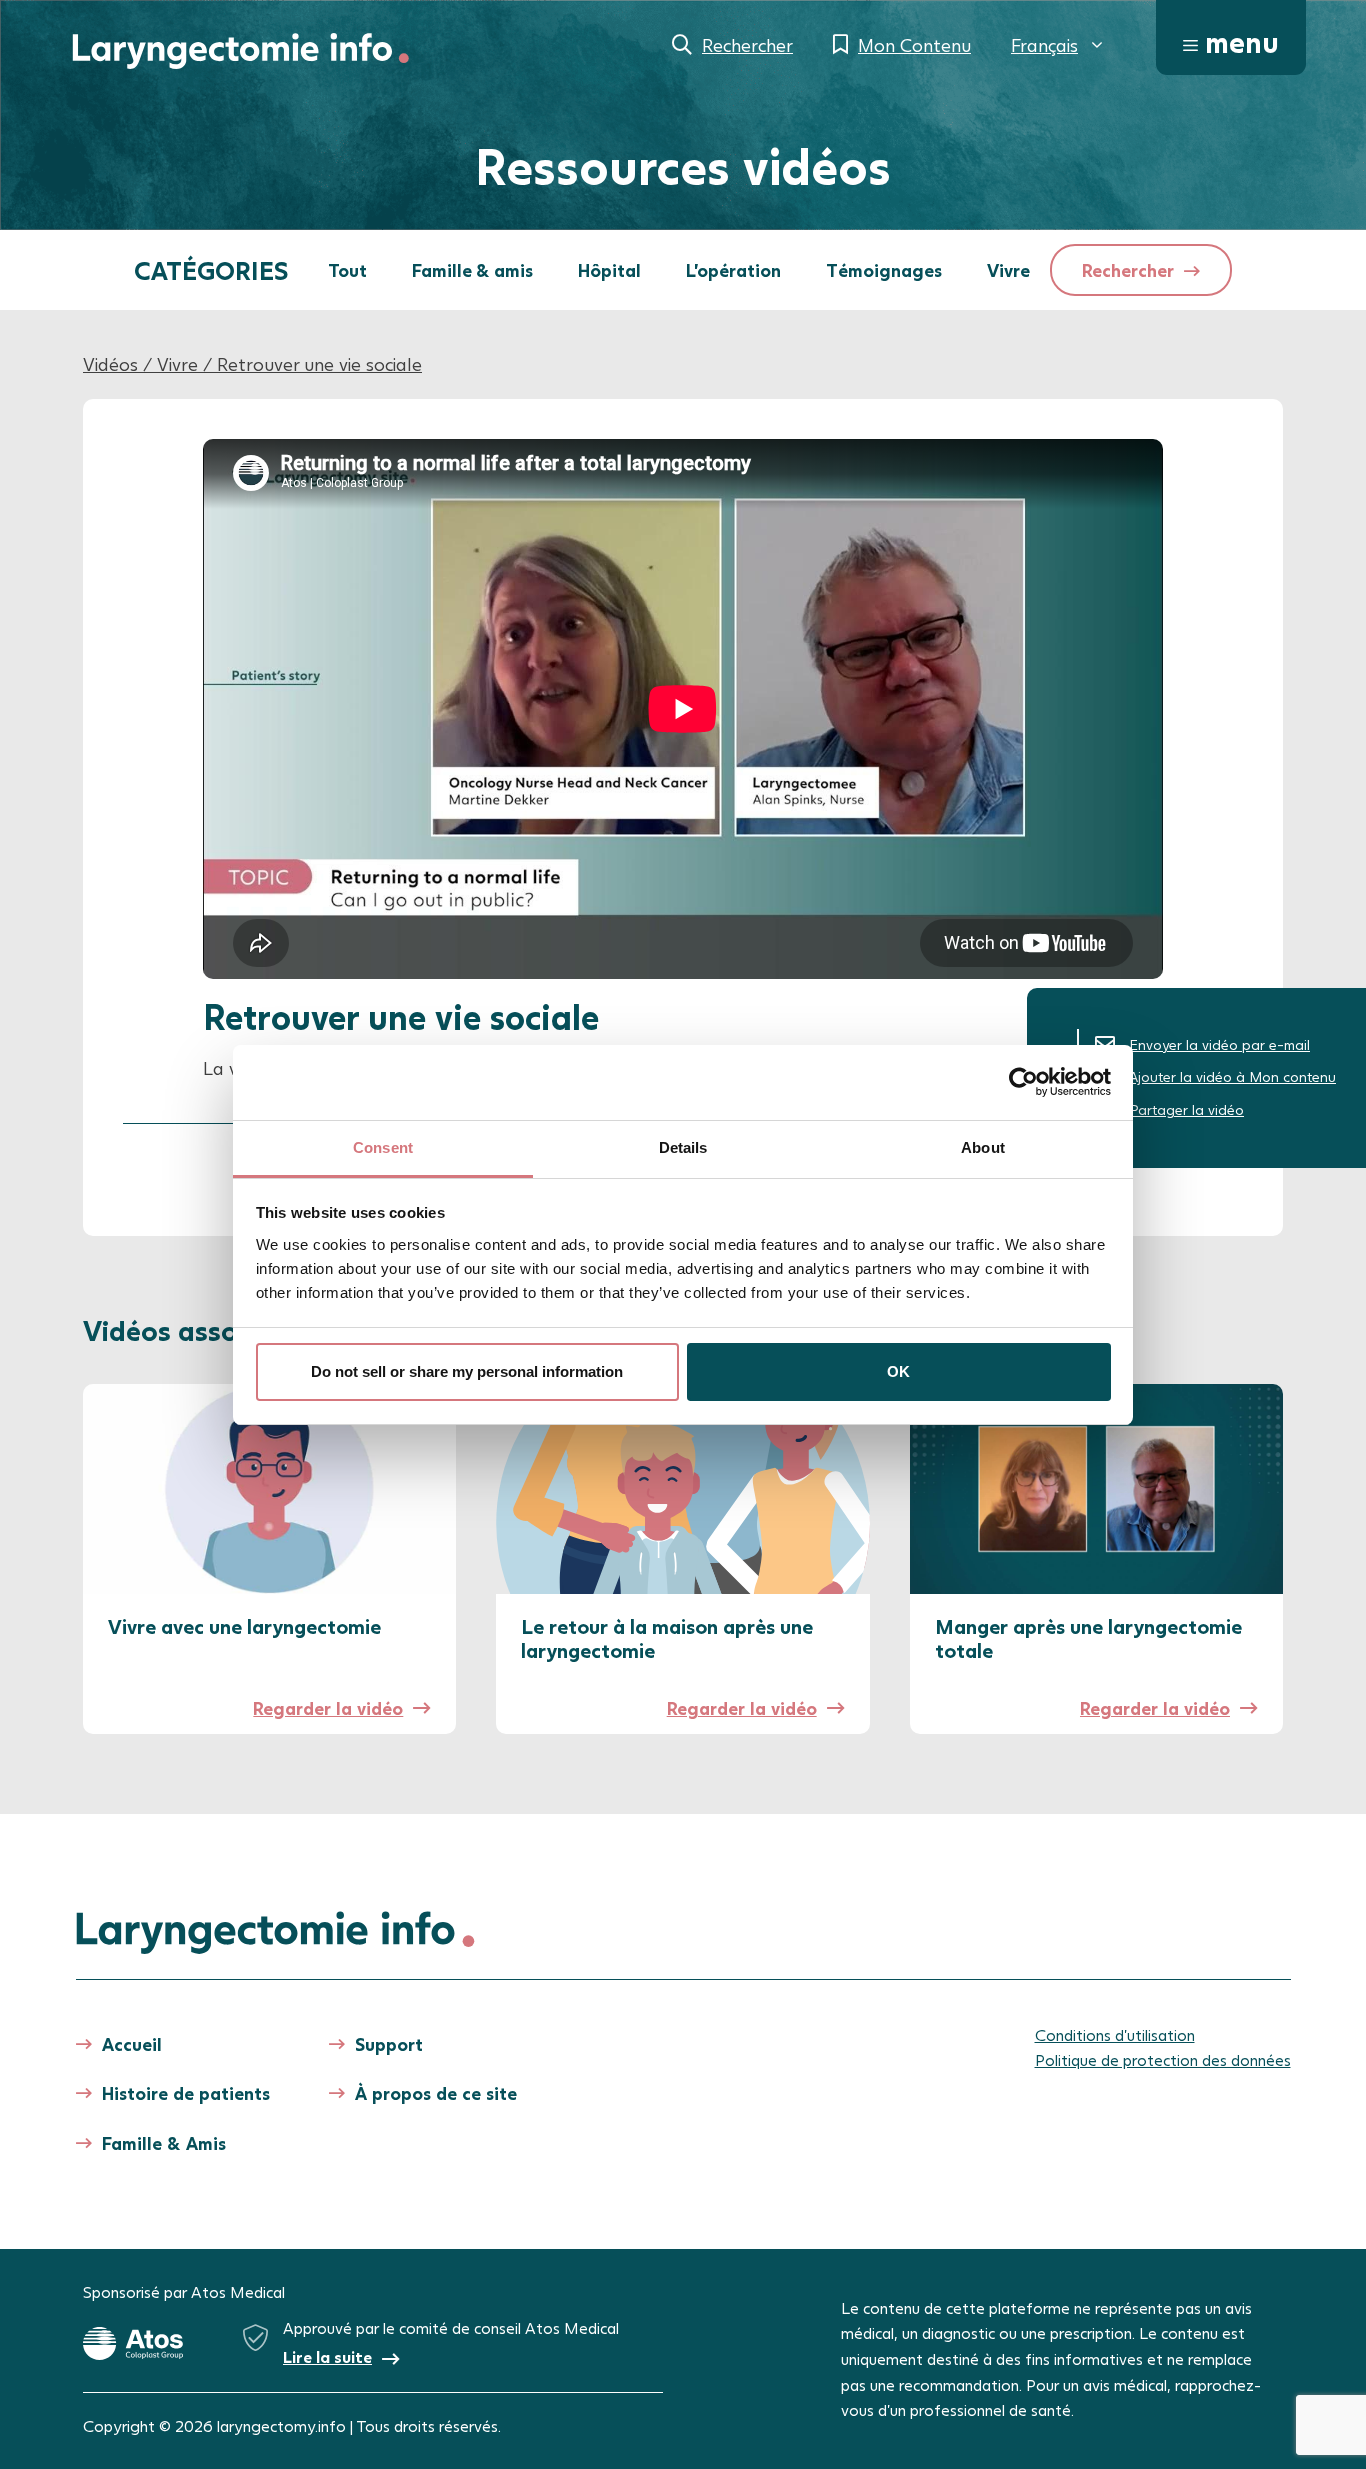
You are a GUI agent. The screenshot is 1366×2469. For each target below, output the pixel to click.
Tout (347, 270)
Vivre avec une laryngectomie (244, 1626)
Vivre (1008, 270)
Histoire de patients (186, 2093)
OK (898, 1371)
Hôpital (609, 270)
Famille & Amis (164, 2143)
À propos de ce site (436, 2093)
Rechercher (747, 45)
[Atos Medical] (133, 2344)
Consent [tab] (383, 1147)
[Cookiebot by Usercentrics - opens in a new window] (1023, 1082)
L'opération (733, 270)
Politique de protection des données (1163, 2059)
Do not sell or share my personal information (467, 1371)
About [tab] (983, 1147)
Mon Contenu (914, 45)
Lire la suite (327, 2356)
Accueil (132, 2044)
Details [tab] (683, 1147)
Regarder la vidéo (328, 1708)
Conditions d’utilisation (1115, 2034)
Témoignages (884, 270)
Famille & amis (472, 270)
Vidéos (110, 364)
